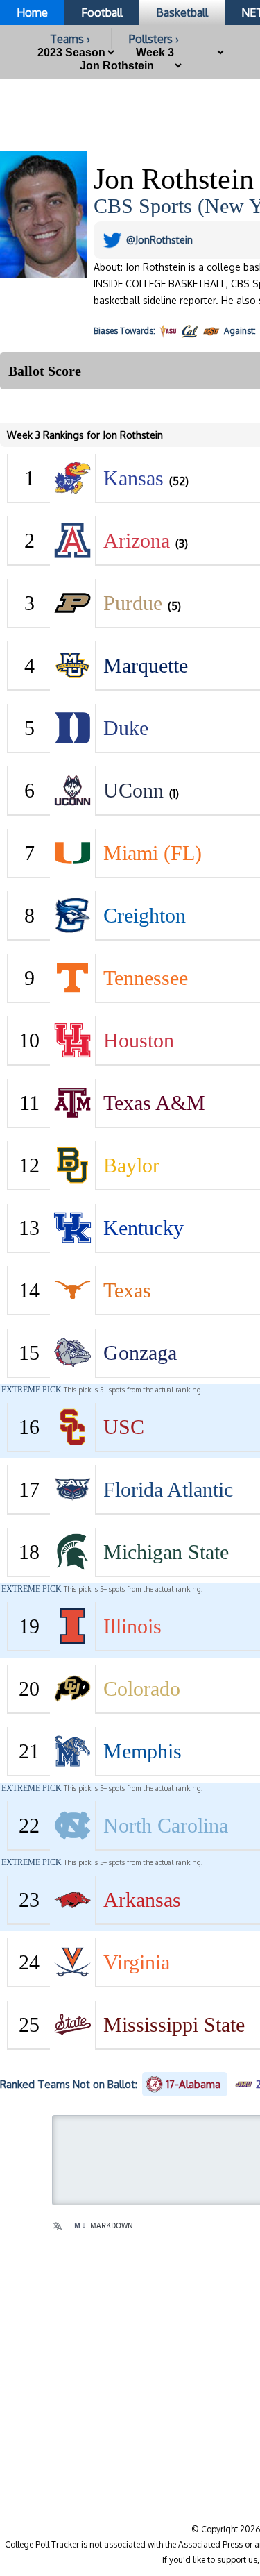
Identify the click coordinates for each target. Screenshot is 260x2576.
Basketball (182, 12)
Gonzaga (140, 1353)
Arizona (137, 540)
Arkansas (142, 1900)
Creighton (145, 915)
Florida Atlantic (168, 1489)
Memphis (142, 1751)
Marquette (146, 665)
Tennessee (146, 978)
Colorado (142, 1689)
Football (102, 12)
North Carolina (166, 1825)
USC (124, 1427)
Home (32, 12)
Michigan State (166, 1552)
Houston (139, 1040)
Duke (126, 728)
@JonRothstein (159, 240)
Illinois (132, 1626)
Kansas (133, 478)
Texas (127, 1290)
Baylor (131, 1165)
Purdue (133, 603)
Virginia (137, 1962)
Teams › (70, 39)
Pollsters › (154, 39)
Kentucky (144, 1228)
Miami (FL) (153, 853)
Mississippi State (174, 2024)
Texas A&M (154, 1103)
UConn (133, 790)
